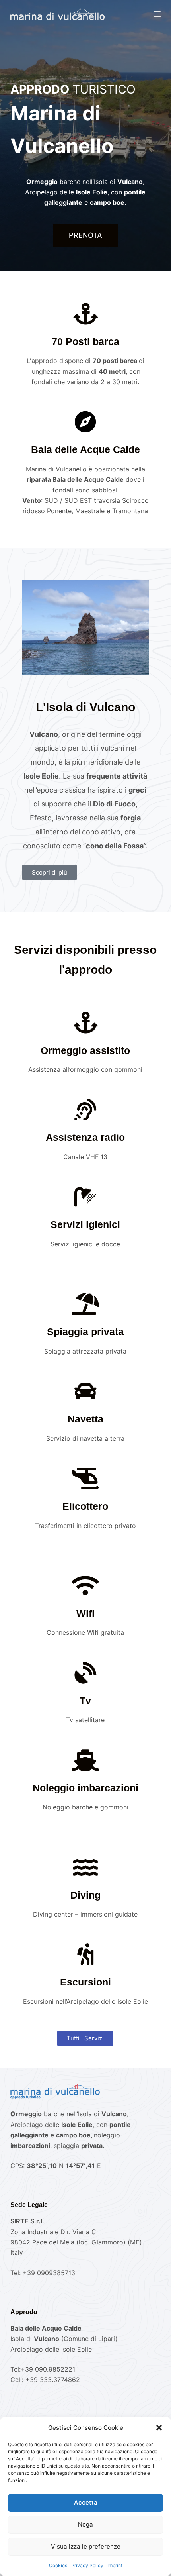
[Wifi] (85, 1586)
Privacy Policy (87, 2565)
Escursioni (85, 1982)
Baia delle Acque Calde (85, 449)
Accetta (86, 2502)
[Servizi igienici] (85, 1197)
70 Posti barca (85, 341)
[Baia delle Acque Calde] (85, 422)
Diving (85, 1895)
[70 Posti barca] (85, 314)
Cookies (58, 2565)
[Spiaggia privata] (85, 1304)
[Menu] (157, 14)
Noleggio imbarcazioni (85, 1788)
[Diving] (85, 1867)
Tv (85, 1701)
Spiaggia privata (85, 1332)
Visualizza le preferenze (86, 2546)
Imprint (115, 2565)
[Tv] (85, 1673)
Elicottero (85, 1506)
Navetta (85, 1419)
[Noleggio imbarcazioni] (85, 1760)
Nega (85, 2524)
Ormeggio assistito (85, 1050)
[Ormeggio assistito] (85, 1023)
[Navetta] (85, 1391)
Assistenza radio (85, 1137)
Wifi (85, 1613)
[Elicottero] (85, 1478)
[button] (159, 2428)
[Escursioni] (85, 1954)
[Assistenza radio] (85, 1109)
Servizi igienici (85, 1224)
